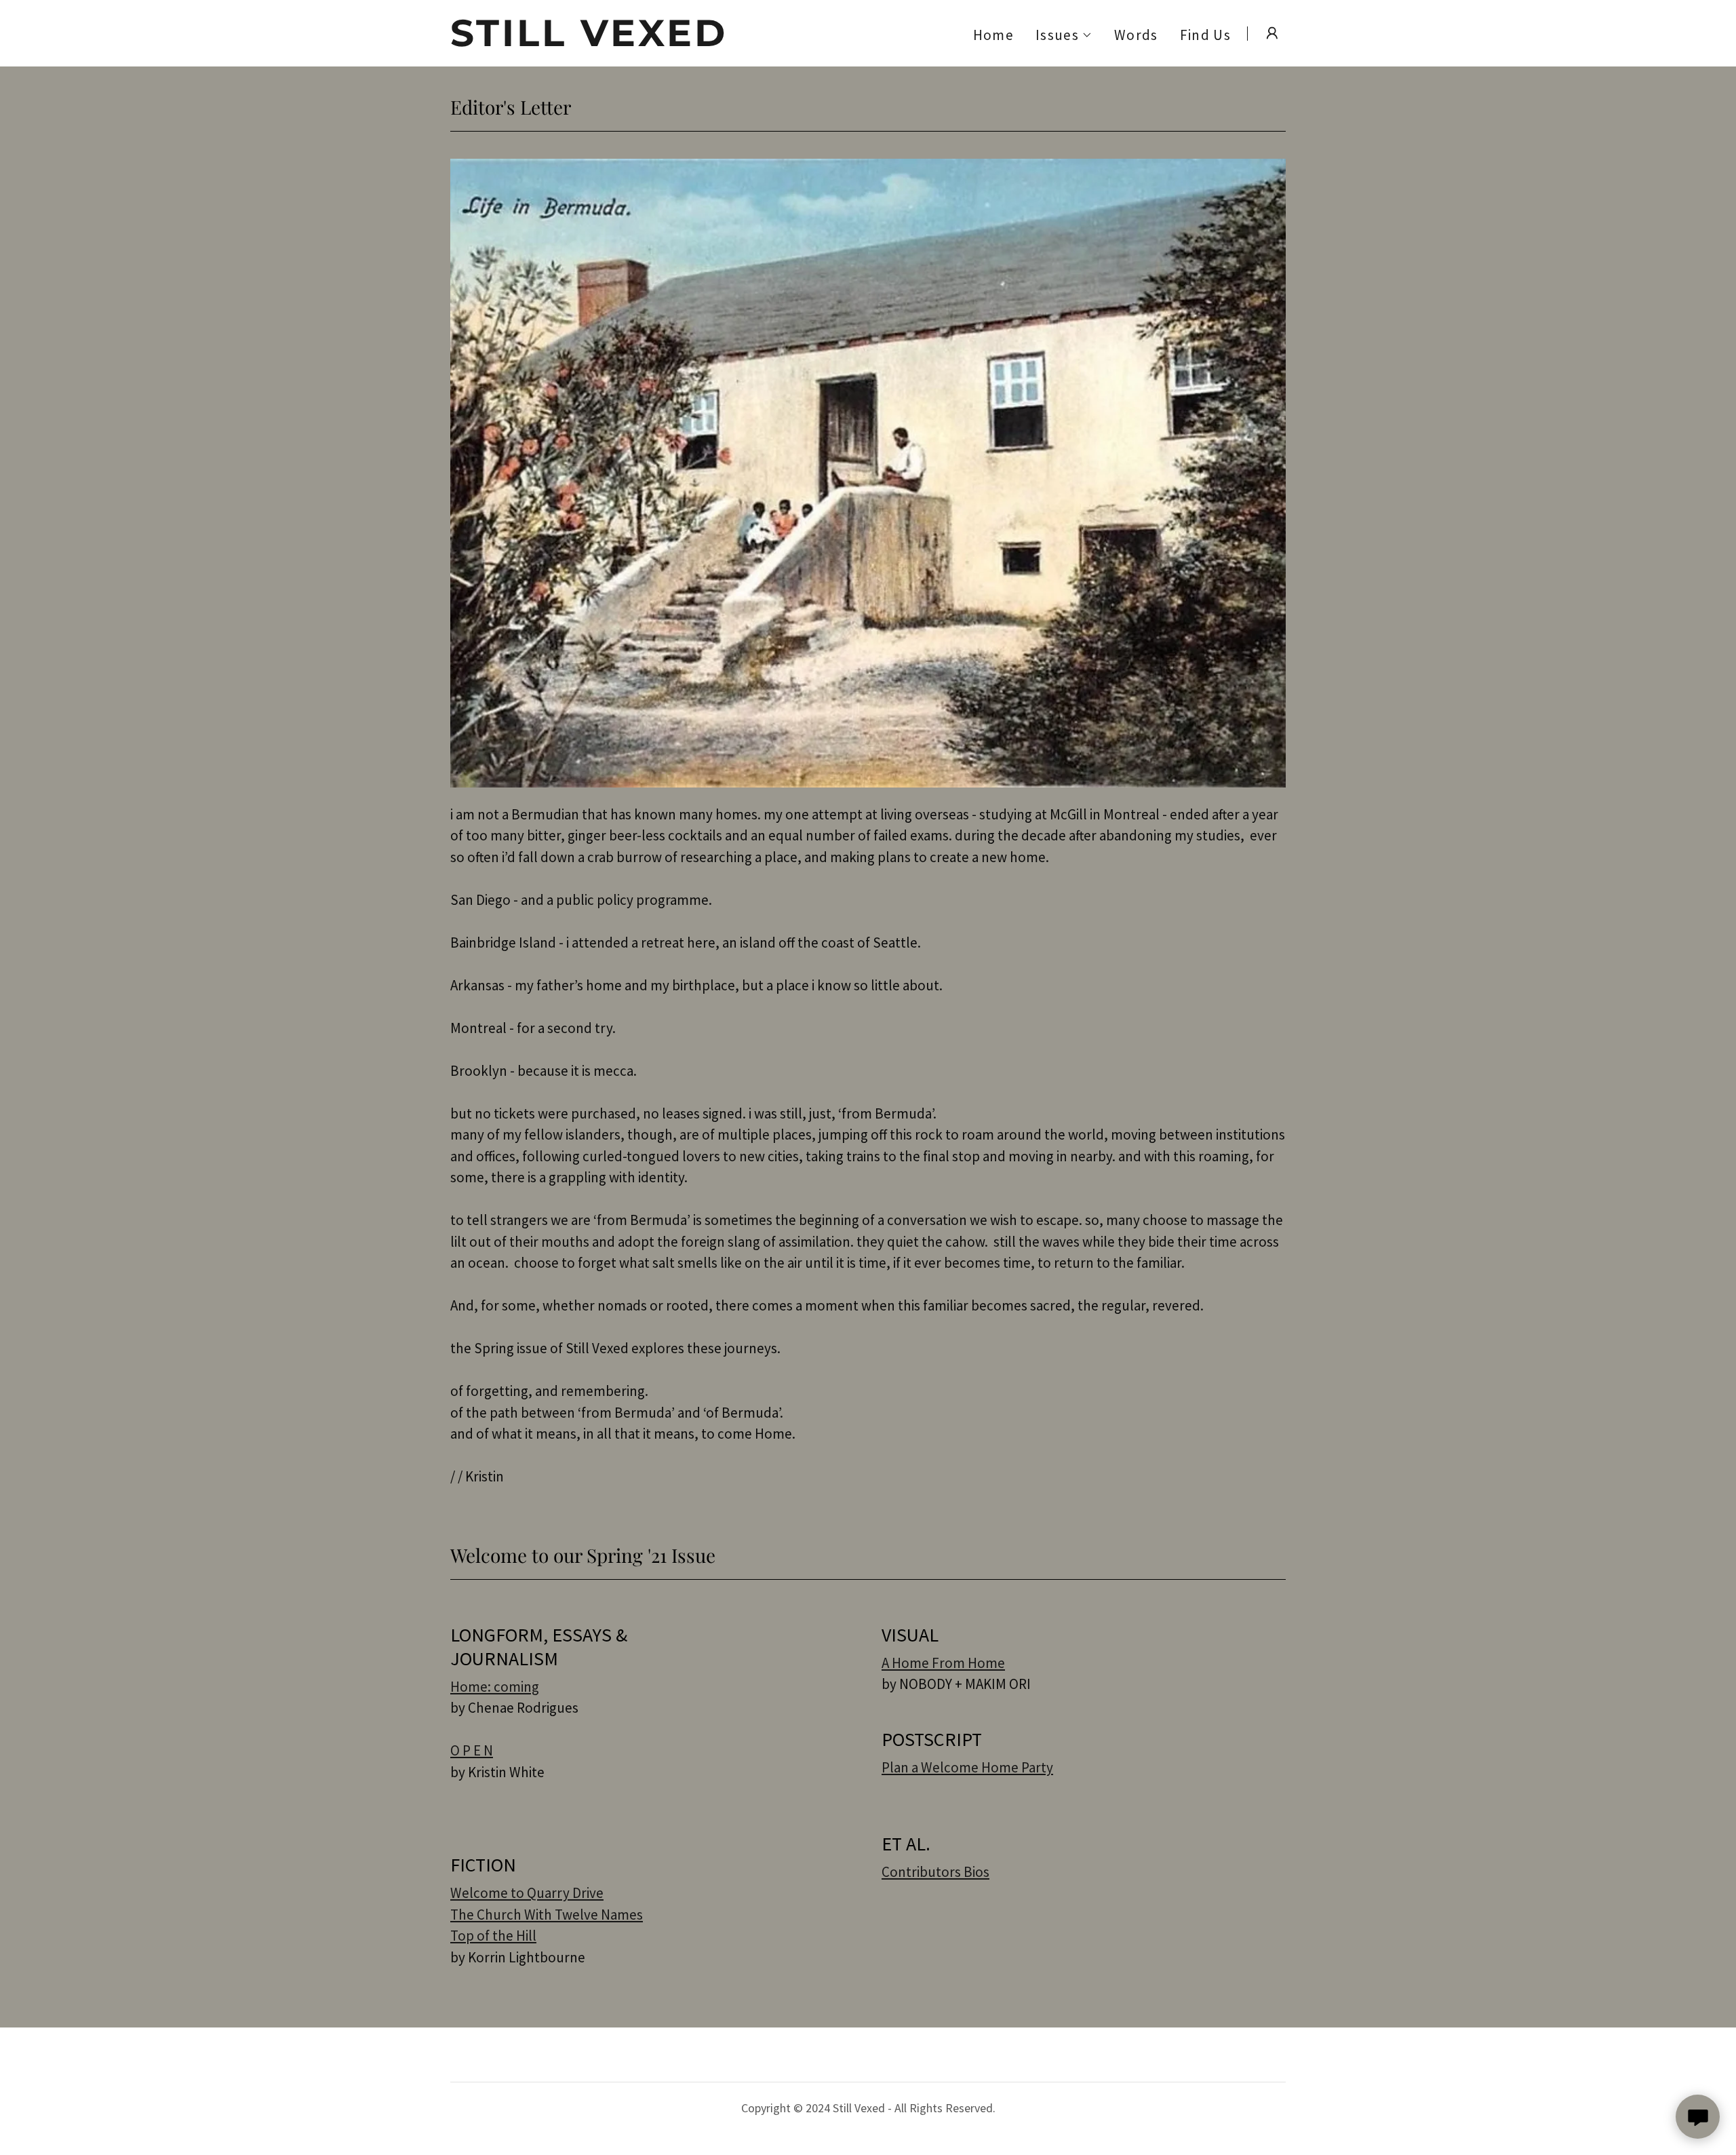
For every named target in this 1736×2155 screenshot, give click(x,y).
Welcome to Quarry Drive (527, 1893)
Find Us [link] (1205, 35)
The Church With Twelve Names (547, 1915)
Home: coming (495, 1687)
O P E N (472, 1750)
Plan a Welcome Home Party (967, 1767)
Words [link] (1136, 35)
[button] (1064, 35)
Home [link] (993, 35)
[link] (596, 41)
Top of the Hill (493, 1936)
